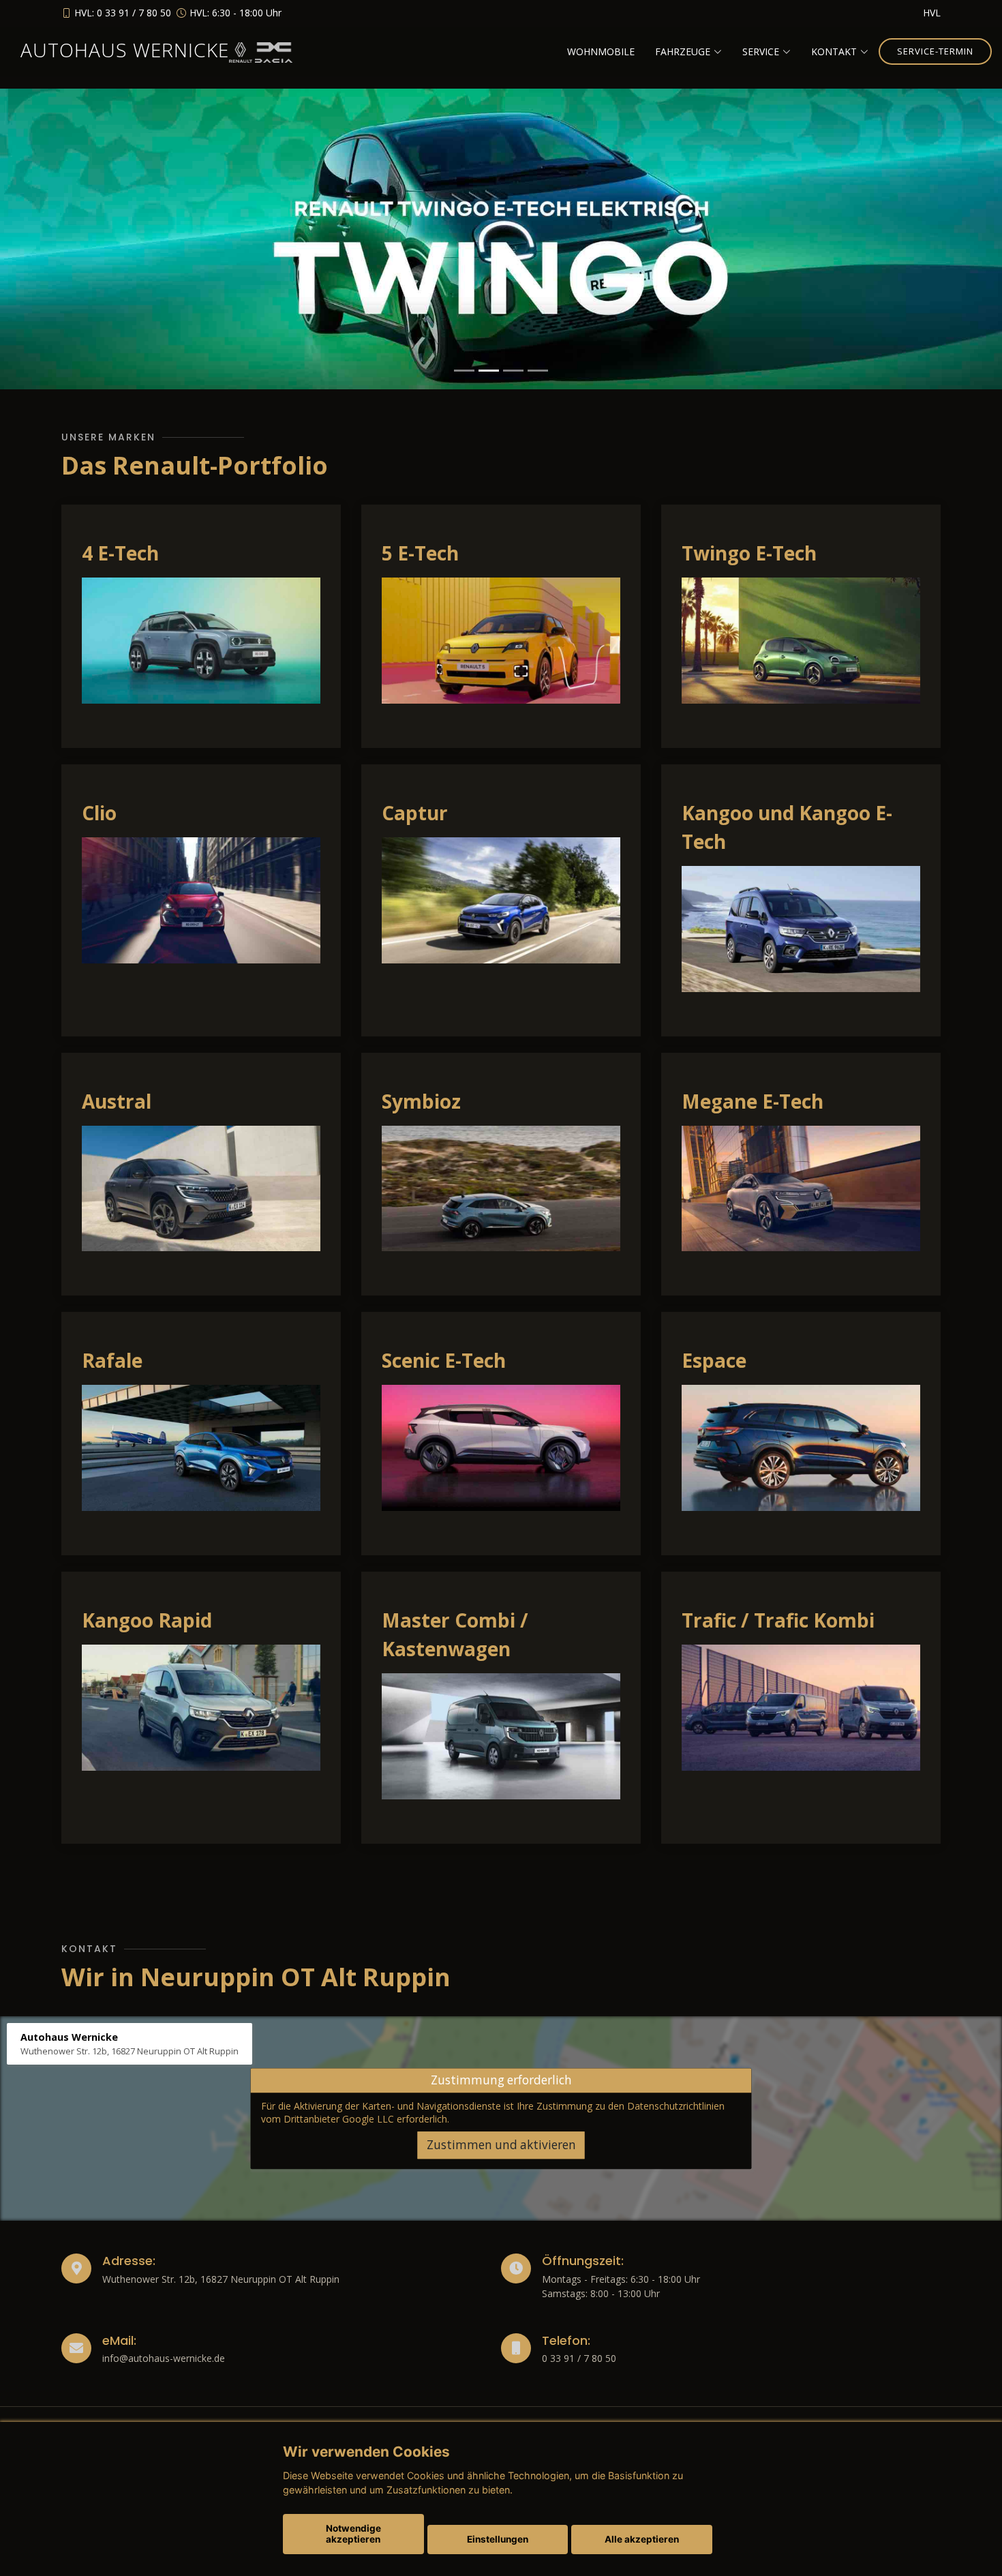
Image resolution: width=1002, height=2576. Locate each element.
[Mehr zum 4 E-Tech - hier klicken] (201, 639)
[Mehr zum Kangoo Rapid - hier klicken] (201, 1707)
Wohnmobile (601, 51)
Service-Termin (935, 51)
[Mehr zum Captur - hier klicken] (501, 899)
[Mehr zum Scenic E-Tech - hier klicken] (501, 1447)
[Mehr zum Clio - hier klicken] (201, 899)
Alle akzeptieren (642, 2539)
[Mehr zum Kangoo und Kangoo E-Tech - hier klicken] (801, 927)
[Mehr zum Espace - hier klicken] (801, 1447)
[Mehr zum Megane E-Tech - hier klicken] (801, 1187)
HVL (932, 13)
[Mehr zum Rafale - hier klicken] (201, 1447)
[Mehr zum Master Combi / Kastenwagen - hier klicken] (501, 1735)
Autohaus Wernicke (125, 50)
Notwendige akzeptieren (353, 2534)
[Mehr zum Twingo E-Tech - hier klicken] (801, 639)
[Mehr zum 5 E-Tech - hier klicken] (501, 639)
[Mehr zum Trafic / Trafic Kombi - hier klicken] (801, 1707)
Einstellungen (498, 2539)
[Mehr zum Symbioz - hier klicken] (501, 1187)
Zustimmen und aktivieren (501, 2145)
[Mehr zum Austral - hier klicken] (201, 1187)
